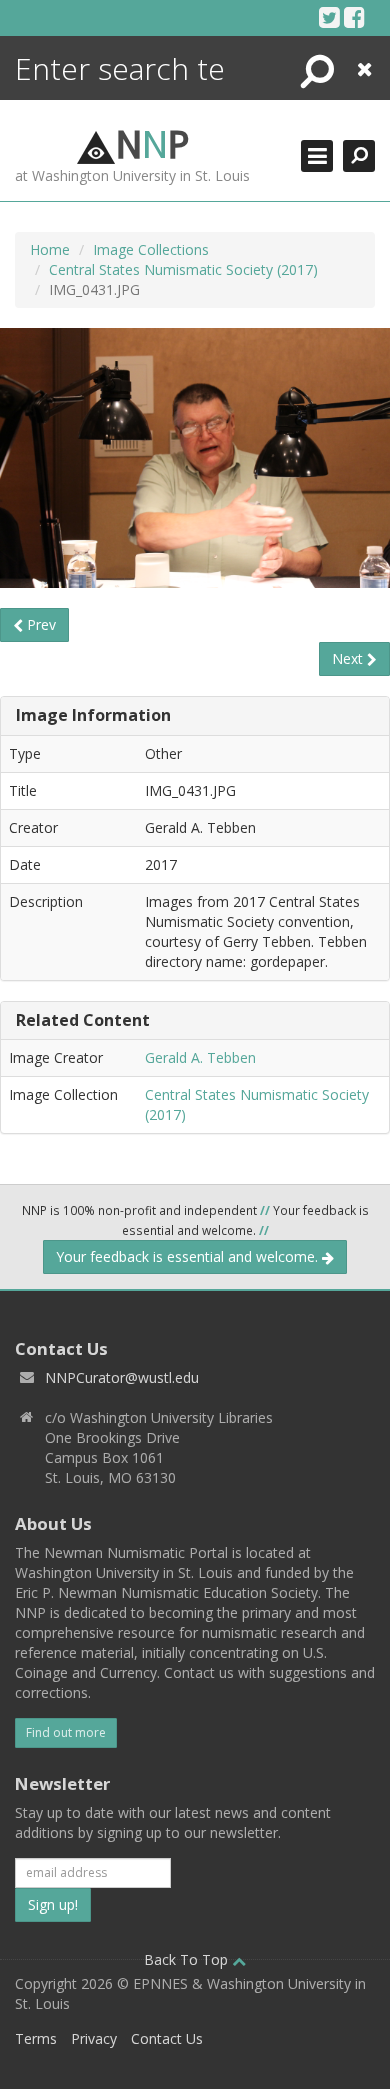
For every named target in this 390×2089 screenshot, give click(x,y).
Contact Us (167, 2038)
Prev (39, 624)
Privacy (94, 2038)
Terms (36, 2038)
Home (50, 249)
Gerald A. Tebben (200, 1057)
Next (349, 658)
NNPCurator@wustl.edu (122, 1377)
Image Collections (151, 249)
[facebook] (354, 17)
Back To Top (188, 1959)
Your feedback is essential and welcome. (189, 1256)
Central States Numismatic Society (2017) (183, 269)
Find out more (66, 1732)
